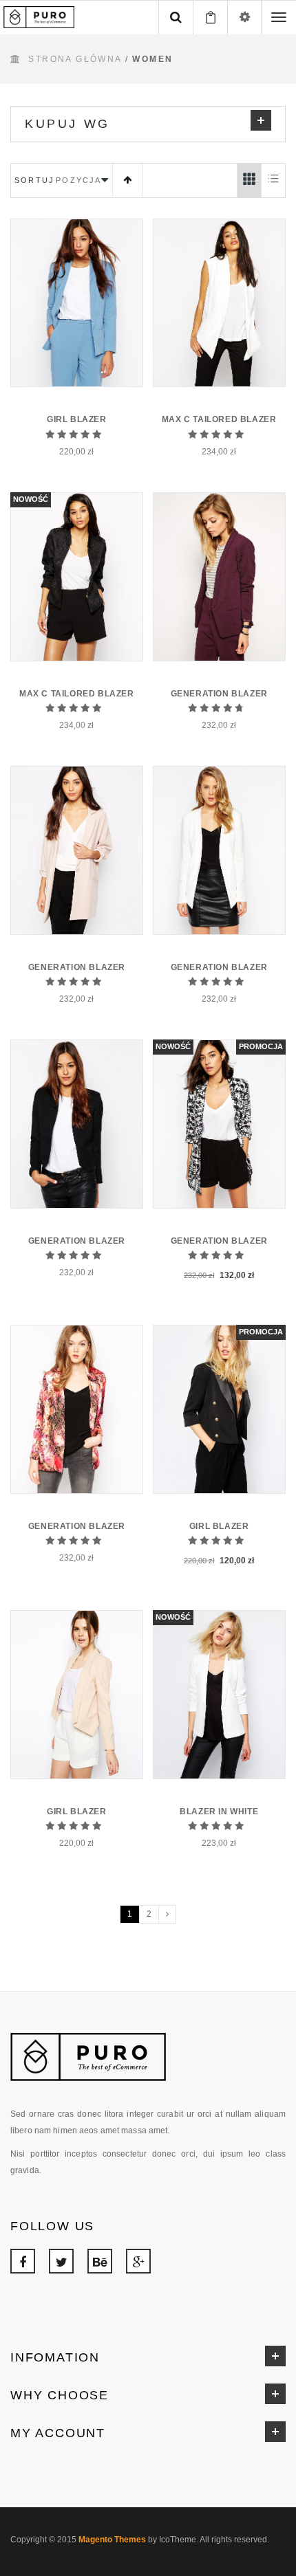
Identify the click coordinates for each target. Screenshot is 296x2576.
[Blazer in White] (219, 1694)
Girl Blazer (77, 419)
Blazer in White (219, 1812)
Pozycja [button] (78, 180)
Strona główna (75, 59)
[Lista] (273, 180)
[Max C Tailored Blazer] (219, 303)
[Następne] (167, 1914)
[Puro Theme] (41, 16)
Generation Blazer (219, 694)
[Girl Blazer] (77, 303)
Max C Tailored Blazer (219, 419)
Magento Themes (112, 2540)
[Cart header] (210, 17)
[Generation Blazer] (219, 576)
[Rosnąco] (127, 180)
